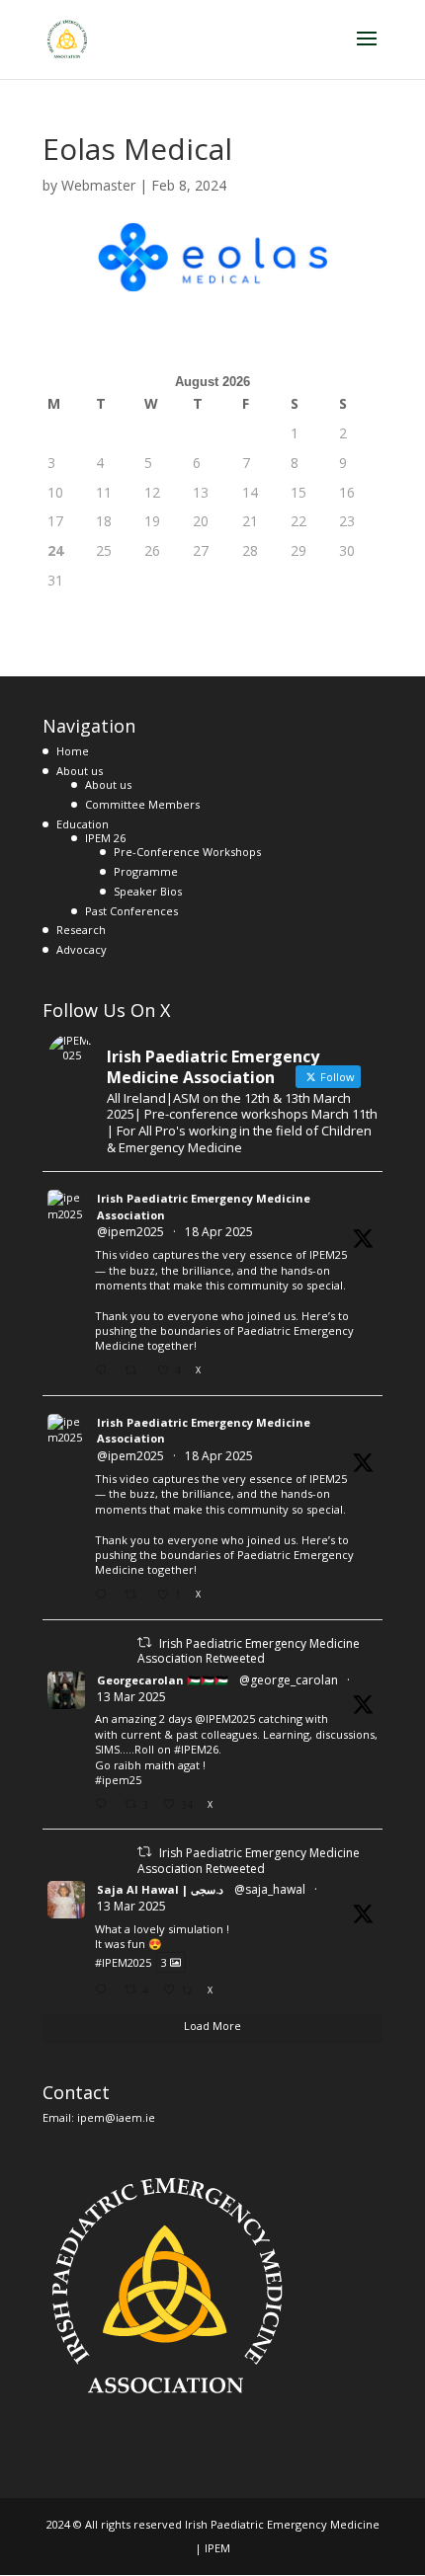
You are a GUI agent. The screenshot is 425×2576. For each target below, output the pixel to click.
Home (73, 751)
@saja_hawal (270, 1889)
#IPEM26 (196, 1749)
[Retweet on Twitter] (144, 1642)
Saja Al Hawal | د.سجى (160, 1889)
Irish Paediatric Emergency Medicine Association (204, 1207)
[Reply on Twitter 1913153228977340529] (105, 1371)
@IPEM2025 (225, 1718)
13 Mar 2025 (131, 1697)
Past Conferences (131, 911)
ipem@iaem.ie (116, 2117)
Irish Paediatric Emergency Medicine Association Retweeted (249, 1651)
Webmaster (98, 185)
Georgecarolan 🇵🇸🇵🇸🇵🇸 (163, 1680)
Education (83, 824)
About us (80, 771)
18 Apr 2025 (219, 1232)
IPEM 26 (105, 838)
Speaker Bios (148, 891)
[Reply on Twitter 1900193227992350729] (105, 1990)
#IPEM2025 (123, 1962)
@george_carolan (289, 1680)
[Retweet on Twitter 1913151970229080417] (136, 1595)
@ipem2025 (130, 1232)
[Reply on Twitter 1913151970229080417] (105, 1595)
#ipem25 (118, 1780)
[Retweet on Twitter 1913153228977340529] (136, 1371)
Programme (146, 871)
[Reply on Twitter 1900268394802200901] (105, 1804)
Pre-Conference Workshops (187, 852)
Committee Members (142, 804)
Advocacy (82, 949)
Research (81, 930)
